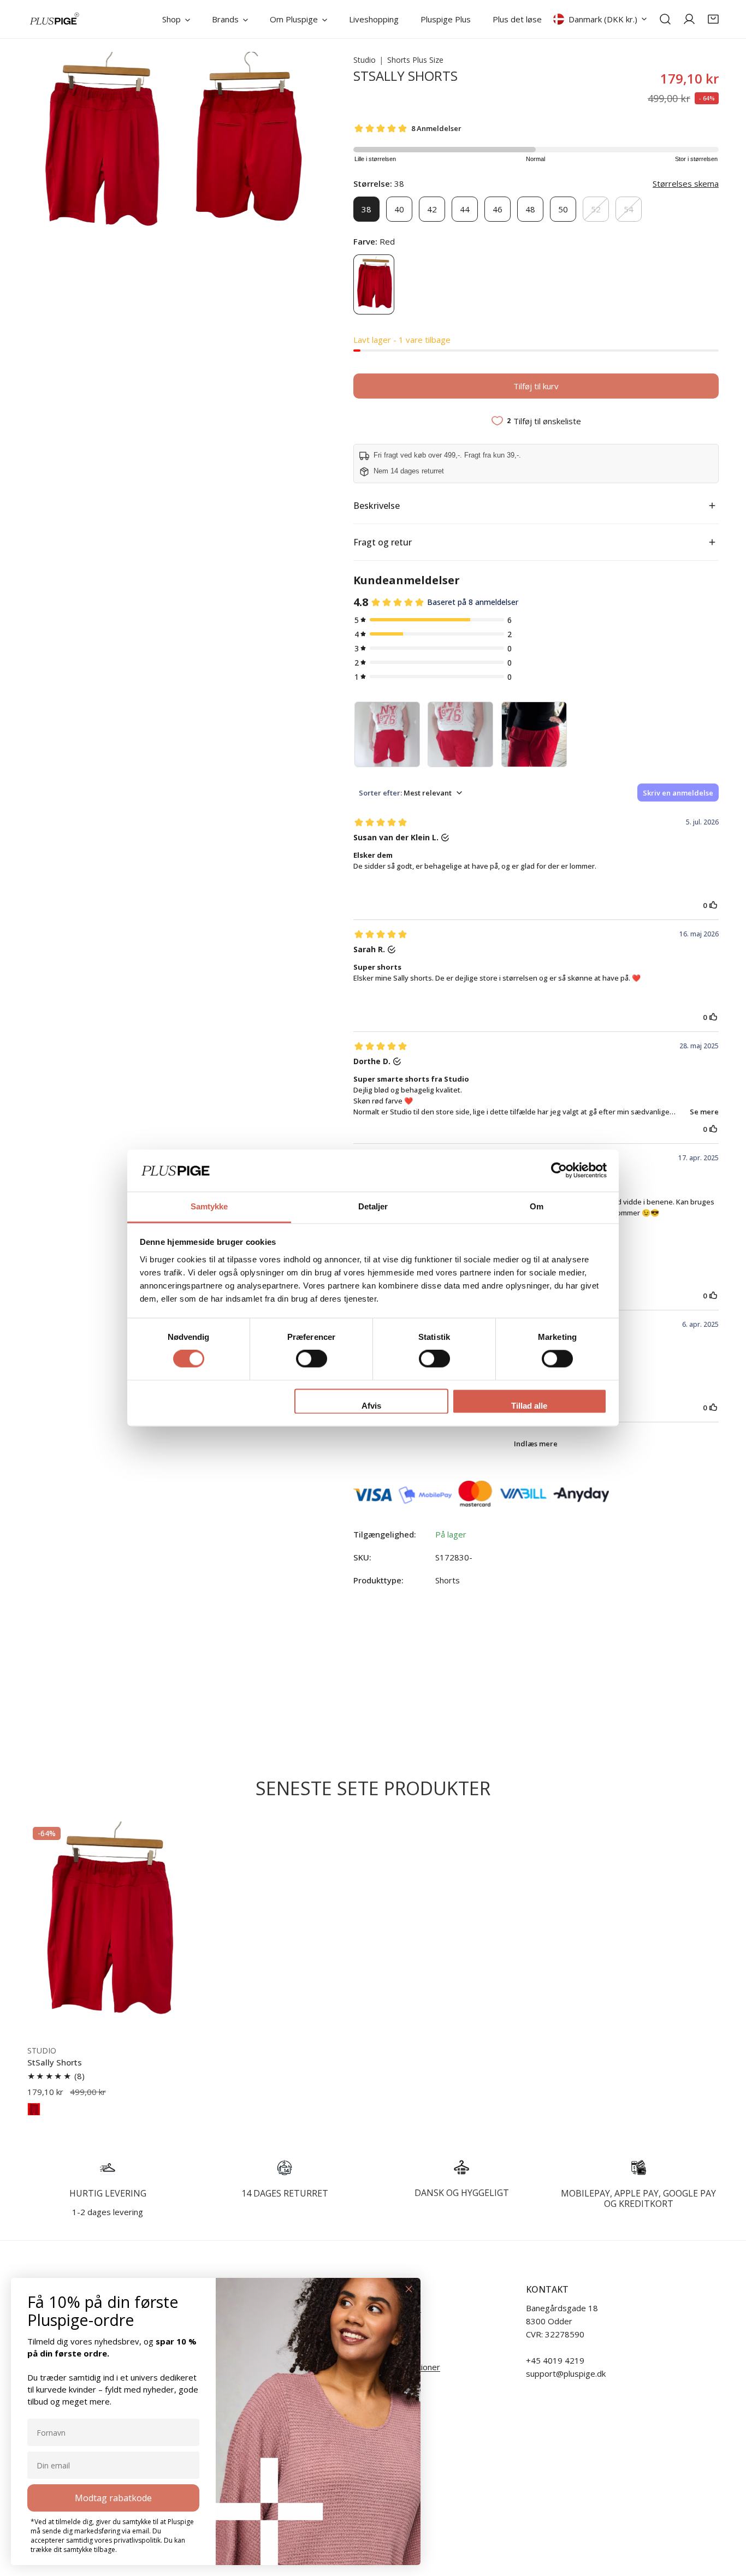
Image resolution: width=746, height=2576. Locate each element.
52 (596, 209)
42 (432, 209)
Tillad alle (529, 1406)
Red (374, 284)
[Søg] (665, 19)
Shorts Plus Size (415, 60)
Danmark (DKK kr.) (603, 19)
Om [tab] (537, 1206)
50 (563, 209)
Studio (365, 60)
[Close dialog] (409, 2289)
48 (530, 209)
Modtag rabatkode (113, 2498)
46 (498, 209)
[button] (713, 19)
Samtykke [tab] (209, 1206)
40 (399, 209)
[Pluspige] (55, 19)
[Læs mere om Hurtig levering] (108, 2168)
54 (629, 209)
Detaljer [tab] (373, 1206)
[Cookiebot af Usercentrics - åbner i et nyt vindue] (559, 1171)
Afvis (371, 1406)
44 (465, 209)
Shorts (448, 1580)
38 (366, 209)
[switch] (312, 1359)
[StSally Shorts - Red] (34, 2109)
